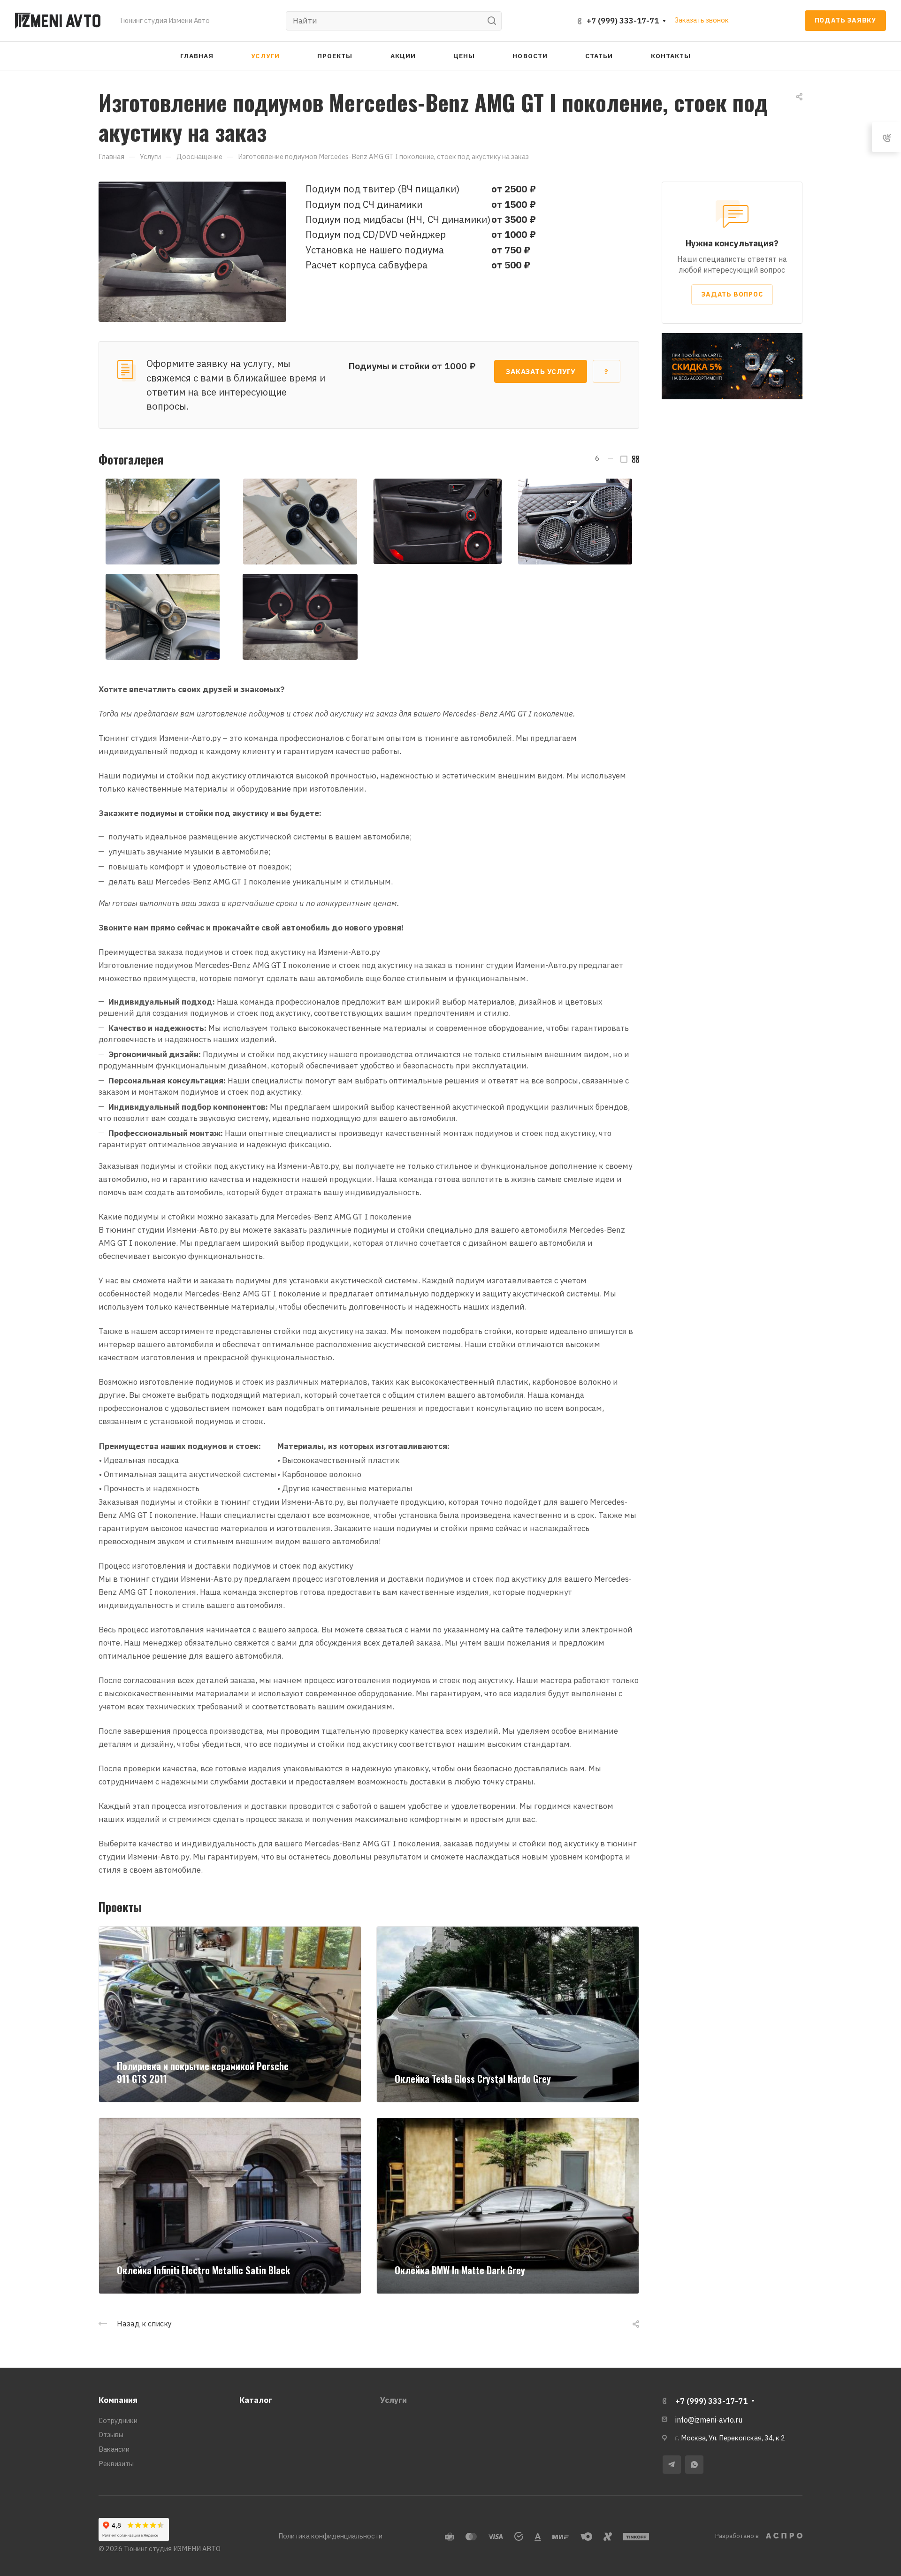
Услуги (393, 2400)
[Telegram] (672, 2465)
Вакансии (114, 2449)
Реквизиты (116, 2464)
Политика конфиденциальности (330, 2536)
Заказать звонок (702, 20)
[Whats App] (694, 2465)
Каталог (256, 2400)
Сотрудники (118, 2420)
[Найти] (494, 21)
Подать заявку (845, 20)
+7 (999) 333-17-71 (623, 21)
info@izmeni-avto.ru (709, 2420)
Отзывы (111, 2435)
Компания (118, 2400)
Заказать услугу (541, 371)
